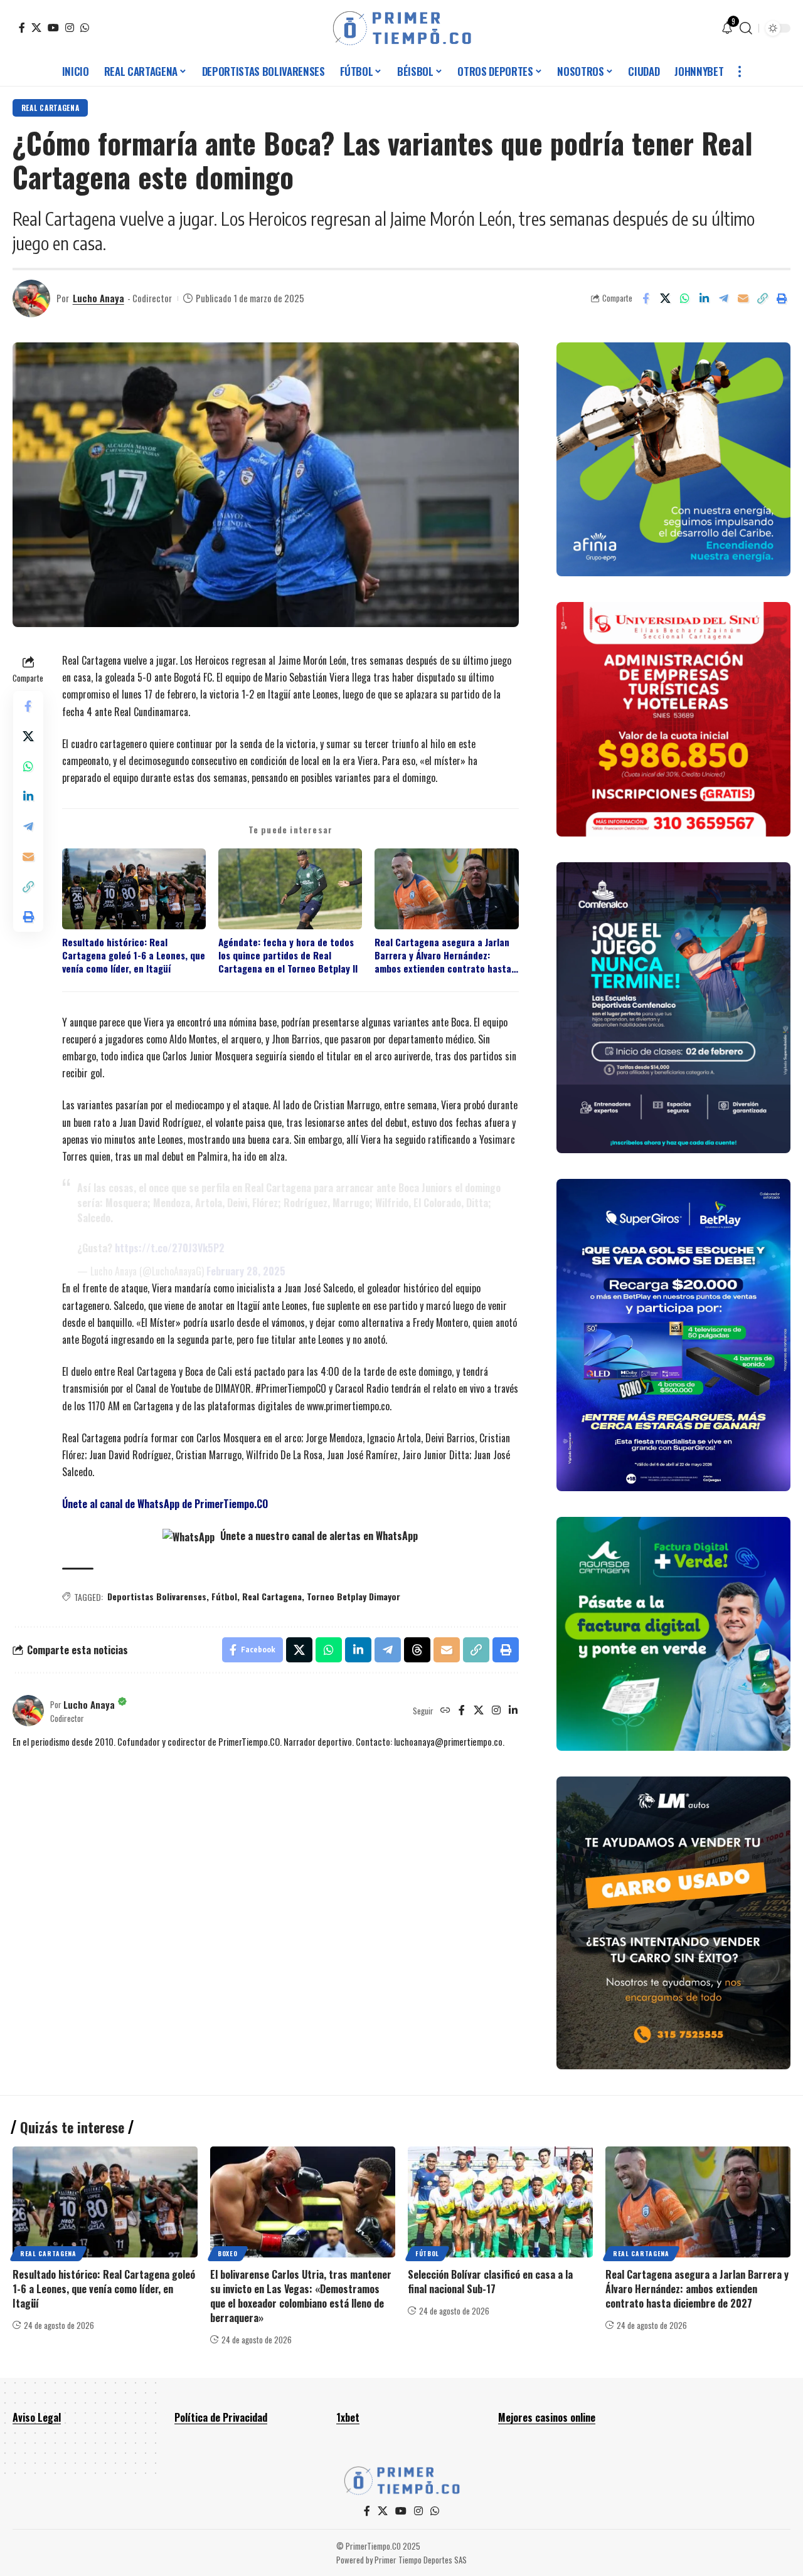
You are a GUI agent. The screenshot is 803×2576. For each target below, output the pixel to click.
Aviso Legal (37, 2417)
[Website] (445, 1711)
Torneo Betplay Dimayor (354, 1596)
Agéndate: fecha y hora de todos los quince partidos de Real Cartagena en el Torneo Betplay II (288, 956)
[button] (746, 28)
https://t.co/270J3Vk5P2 (170, 1248)
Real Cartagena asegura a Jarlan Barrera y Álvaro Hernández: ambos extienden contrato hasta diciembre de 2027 (443, 956)
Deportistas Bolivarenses (157, 1596)
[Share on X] (665, 298)
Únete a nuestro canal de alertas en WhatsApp (318, 1536)
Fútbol (224, 1596)
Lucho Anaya (98, 298)
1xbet (348, 2417)
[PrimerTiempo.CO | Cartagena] (402, 28)
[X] (36, 28)
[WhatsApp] (85, 28)
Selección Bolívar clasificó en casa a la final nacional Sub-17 (490, 2282)
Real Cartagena (51, 108)
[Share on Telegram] (723, 298)
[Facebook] (22, 28)
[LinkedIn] (513, 1711)
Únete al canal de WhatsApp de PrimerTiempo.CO (165, 1504)
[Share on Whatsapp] (684, 298)
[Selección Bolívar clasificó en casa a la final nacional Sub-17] (500, 2202)
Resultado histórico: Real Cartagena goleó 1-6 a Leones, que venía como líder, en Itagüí (134, 956)
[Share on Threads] (417, 1650)
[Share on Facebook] (646, 298)
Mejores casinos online (547, 2417)
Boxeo (228, 2253)
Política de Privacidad (221, 2417)
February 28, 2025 (246, 1271)
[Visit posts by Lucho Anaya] (31, 298)
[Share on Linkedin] (704, 298)
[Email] (743, 298)
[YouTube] (53, 28)
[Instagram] (70, 28)
